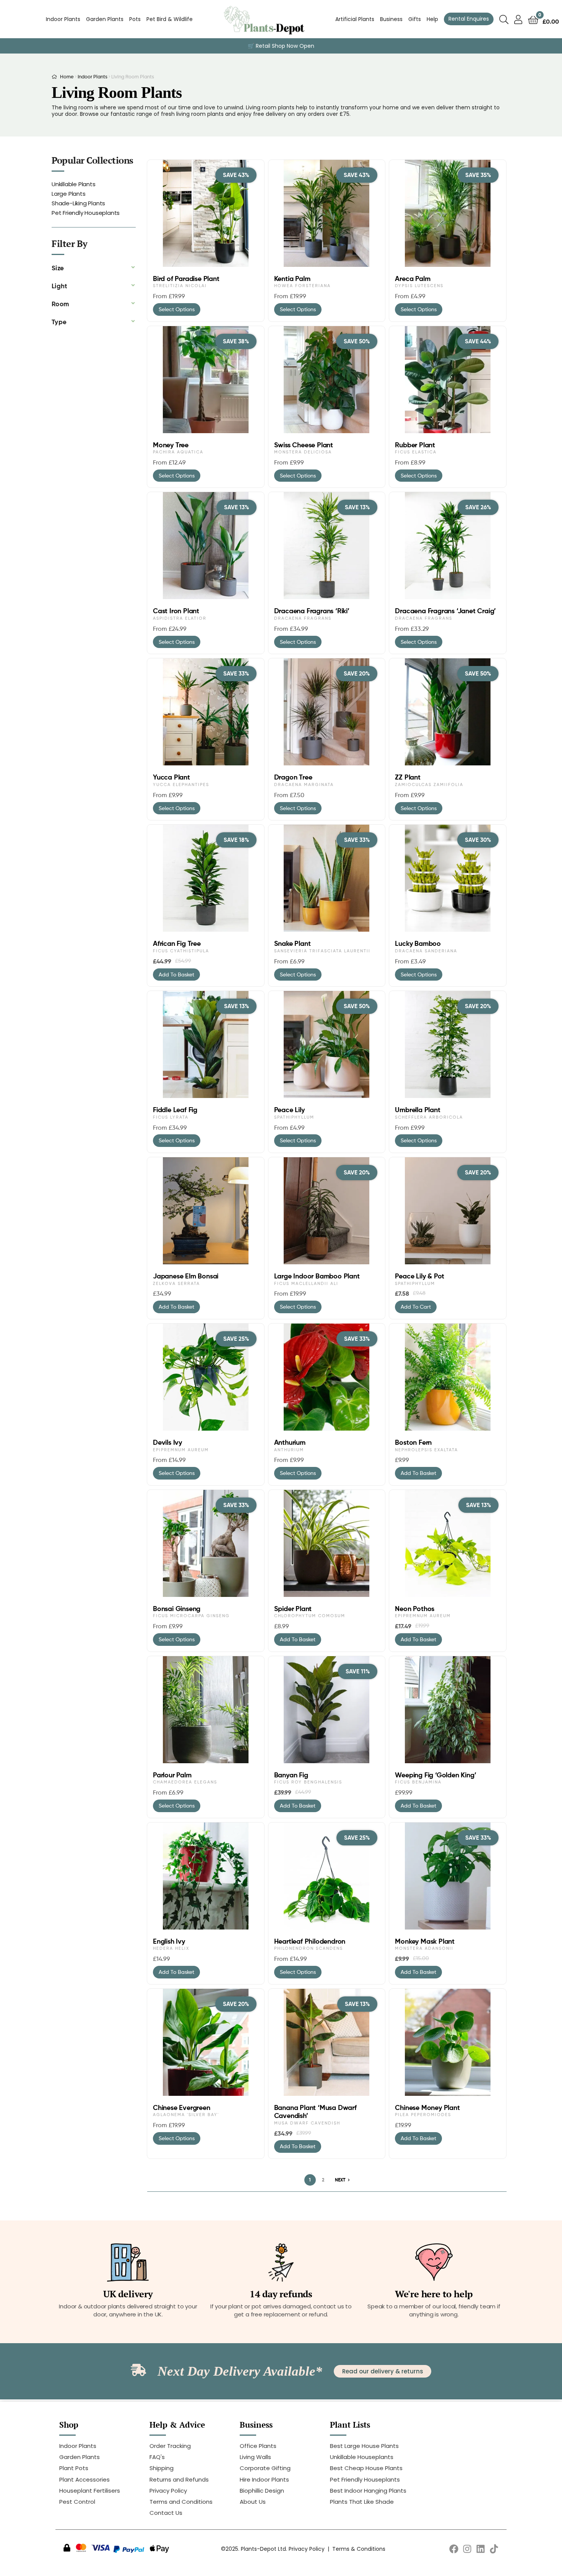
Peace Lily (289, 1110)
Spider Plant (293, 1609)
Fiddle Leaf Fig (175, 1110)
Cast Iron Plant (176, 611)
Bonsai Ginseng (177, 1609)
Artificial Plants (355, 19)
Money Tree (171, 445)
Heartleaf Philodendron (310, 1941)
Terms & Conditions (359, 2549)
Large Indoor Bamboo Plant (317, 1276)
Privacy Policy (307, 2549)
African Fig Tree (177, 944)
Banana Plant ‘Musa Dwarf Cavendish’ (315, 2112)
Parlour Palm (172, 1775)
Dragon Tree (293, 777)
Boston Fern (413, 1442)
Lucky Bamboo (418, 944)
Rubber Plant (415, 445)
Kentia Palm (292, 279)
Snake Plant (292, 944)
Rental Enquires (469, 19)
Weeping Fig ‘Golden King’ (435, 1775)
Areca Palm (413, 279)
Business (391, 19)
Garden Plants (105, 19)
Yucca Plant (171, 777)
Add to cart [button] (416, 1307)
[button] (94, 268)
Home (67, 76)
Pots (135, 19)
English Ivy (169, 1941)
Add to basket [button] (176, 974)
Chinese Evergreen (182, 2108)
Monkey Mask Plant (425, 1941)
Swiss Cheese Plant (304, 445)
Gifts (415, 19)
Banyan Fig (291, 1775)
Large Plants (69, 194)
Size (58, 268)
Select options (177, 309)
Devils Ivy (167, 1442)
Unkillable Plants (74, 184)
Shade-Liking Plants (78, 203)
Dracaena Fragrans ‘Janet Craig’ (445, 611)
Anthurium (290, 1442)
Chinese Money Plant (427, 2108)
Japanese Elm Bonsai (186, 1276)
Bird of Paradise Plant (186, 279)
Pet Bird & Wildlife (170, 19)
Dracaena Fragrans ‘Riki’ (312, 611)
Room (60, 304)
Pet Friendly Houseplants (86, 213)
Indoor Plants (63, 19)
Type (59, 322)
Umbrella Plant (417, 1110)
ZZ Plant (408, 777)
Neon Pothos (415, 1609)
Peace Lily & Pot (420, 1276)
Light (60, 286)
